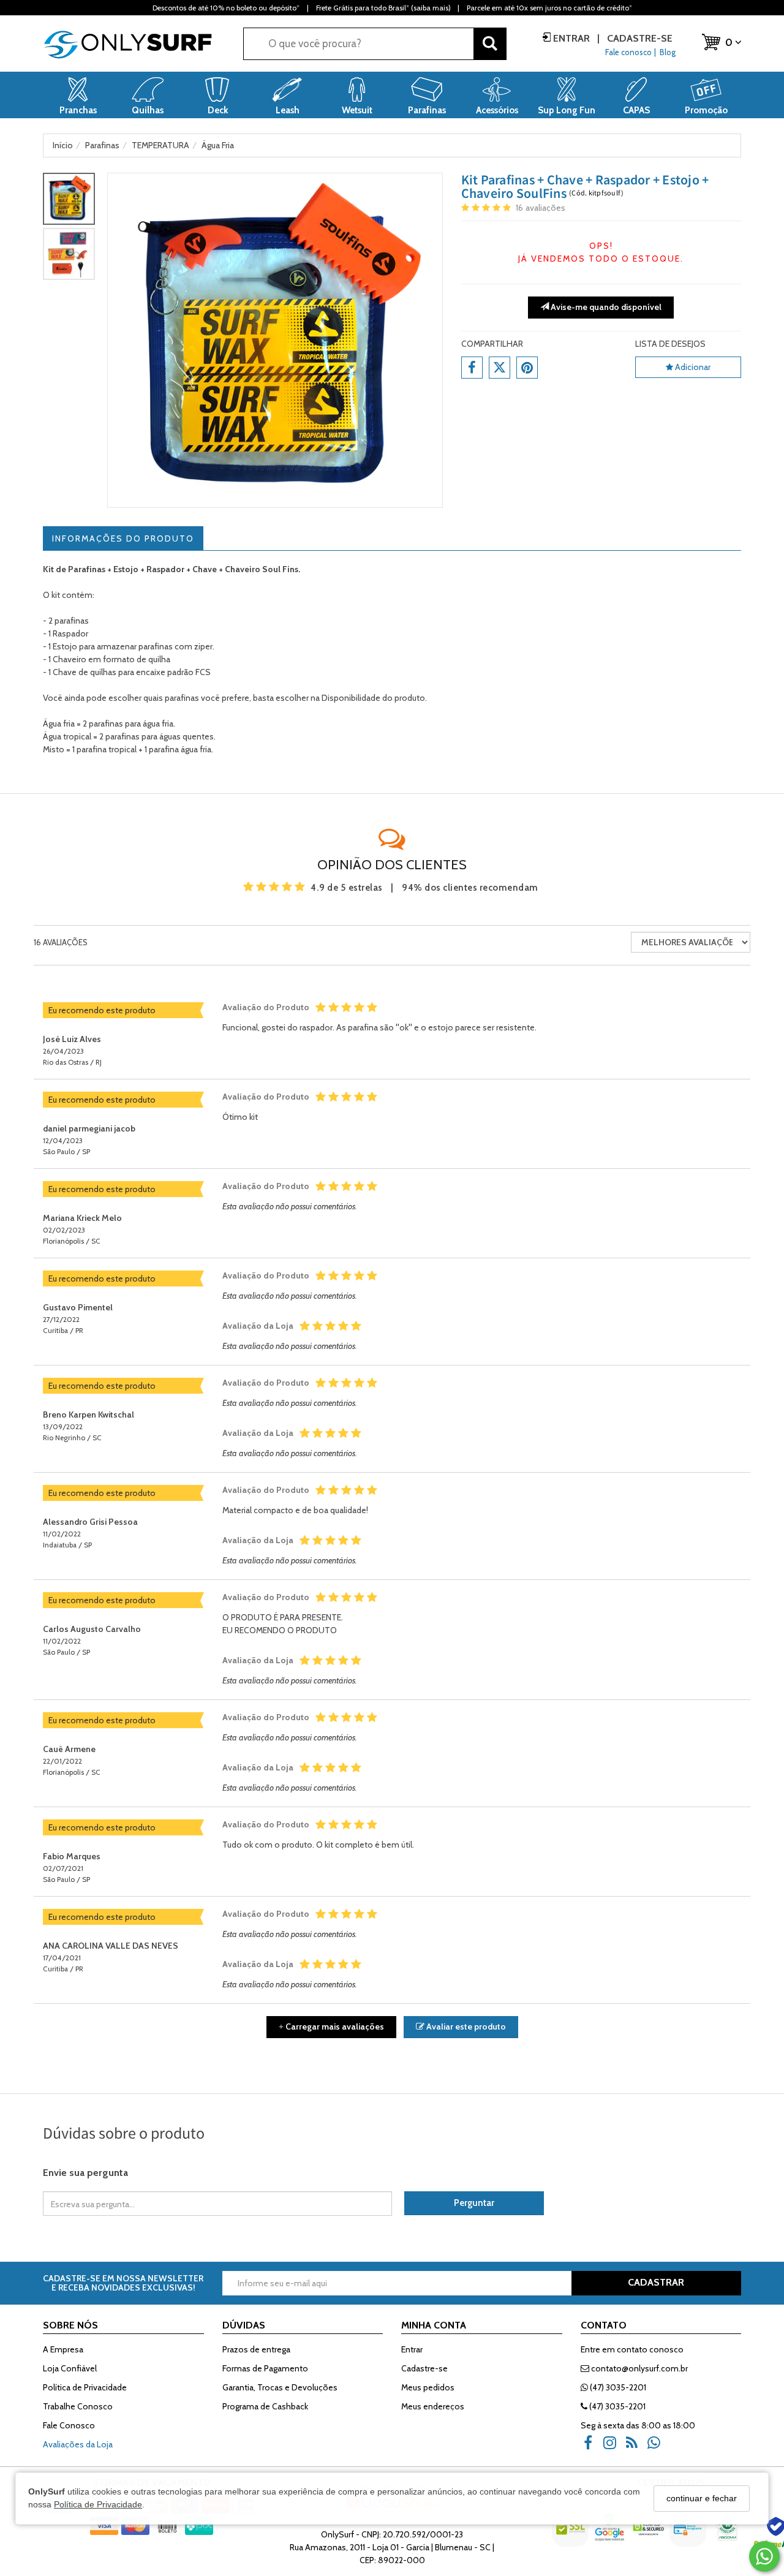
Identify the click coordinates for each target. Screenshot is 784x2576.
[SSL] (571, 2536)
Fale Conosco (69, 2425)
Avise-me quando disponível (605, 307)
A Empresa (63, 2349)
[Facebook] (592, 2447)
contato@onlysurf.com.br (639, 2368)
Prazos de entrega (256, 2349)
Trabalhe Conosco (78, 2406)
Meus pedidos (428, 2387)
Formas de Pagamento (265, 2368)
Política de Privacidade (98, 2504)
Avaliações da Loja (78, 2444)
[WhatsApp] (658, 2447)
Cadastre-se (639, 38)
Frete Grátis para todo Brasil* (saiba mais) (383, 8)
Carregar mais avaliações (331, 2026)
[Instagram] (614, 2447)
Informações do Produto (123, 538)
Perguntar (474, 2203)
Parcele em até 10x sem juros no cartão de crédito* (549, 8)
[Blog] (636, 2447)
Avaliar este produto (465, 2026)
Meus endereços (433, 2406)
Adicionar (692, 367)
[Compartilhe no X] (499, 368)
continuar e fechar (702, 2498)
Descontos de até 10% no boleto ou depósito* (226, 8)
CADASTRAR (656, 2282)
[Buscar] (490, 44)
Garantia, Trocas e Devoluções (280, 2387)
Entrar (571, 38)
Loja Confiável (70, 2368)
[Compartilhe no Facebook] (472, 368)
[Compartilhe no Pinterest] (527, 368)
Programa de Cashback (265, 2406)
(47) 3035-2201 (617, 2387)
